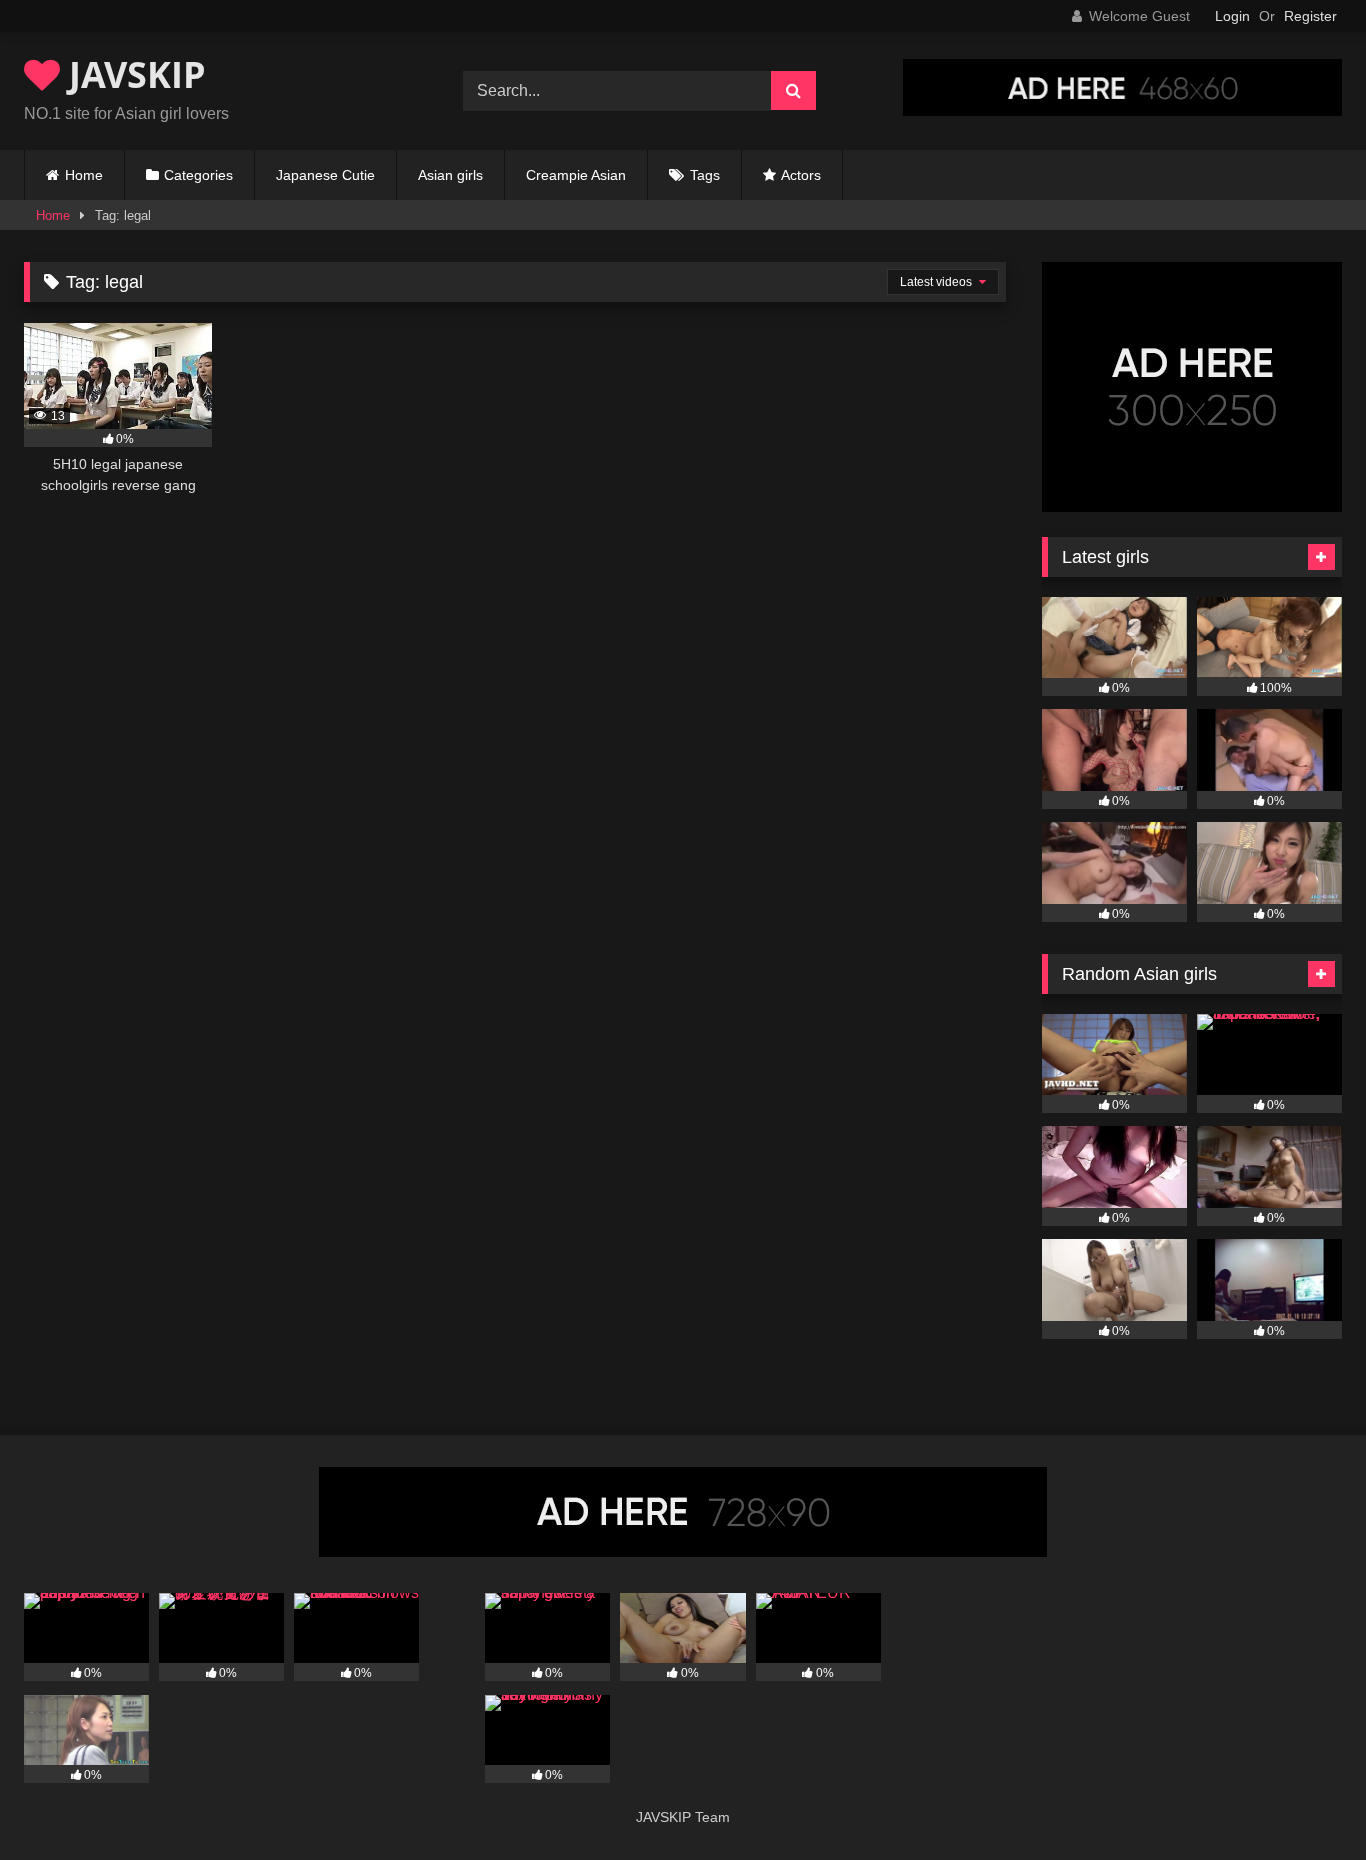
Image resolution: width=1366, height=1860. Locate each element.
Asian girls (450, 175)
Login (1232, 16)
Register (1310, 16)
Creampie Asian (576, 175)
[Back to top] (1304, 1800)
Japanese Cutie (325, 175)
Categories (198, 175)
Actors (801, 175)
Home (84, 175)
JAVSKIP (133, 74)
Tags (705, 175)
